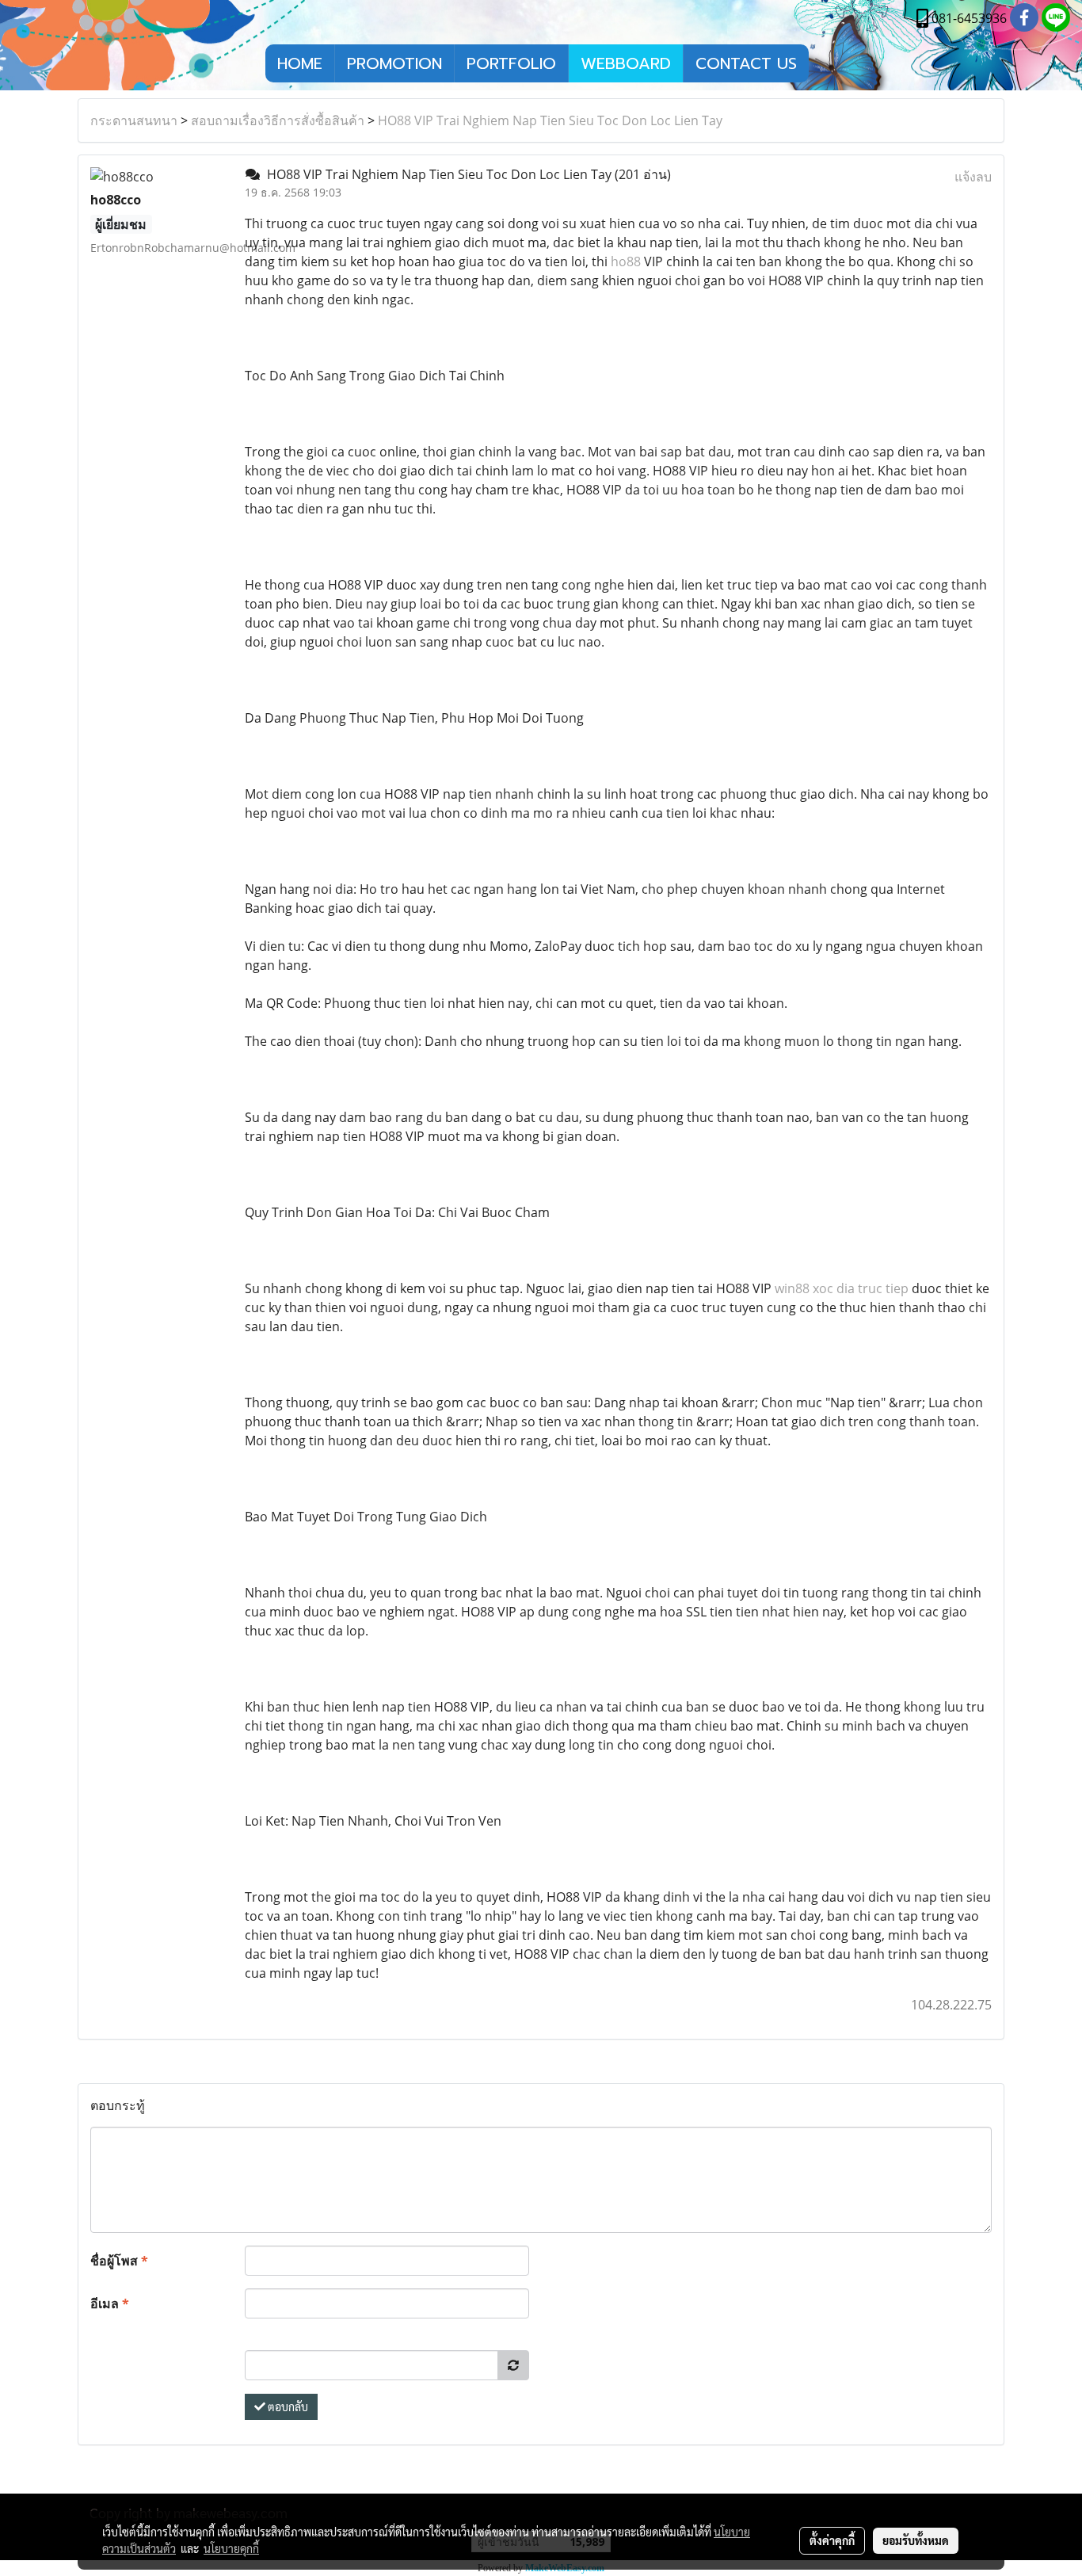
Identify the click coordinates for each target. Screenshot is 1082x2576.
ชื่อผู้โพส (119, 2261)
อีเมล (110, 2303)
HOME (300, 63)
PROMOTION (394, 63)
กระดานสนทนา (134, 120)
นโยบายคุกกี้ (231, 2548)
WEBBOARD (626, 63)
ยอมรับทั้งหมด (916, 2540)
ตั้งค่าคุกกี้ (832, 2540)
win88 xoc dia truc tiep (842, 1288)
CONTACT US (746, 63)
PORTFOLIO (511, 63)
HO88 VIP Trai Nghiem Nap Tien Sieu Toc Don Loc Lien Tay (550, 120)
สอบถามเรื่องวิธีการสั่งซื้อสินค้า (278, 120)
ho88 (626, 261)
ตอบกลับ (287, 2406)
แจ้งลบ (973, 177)
